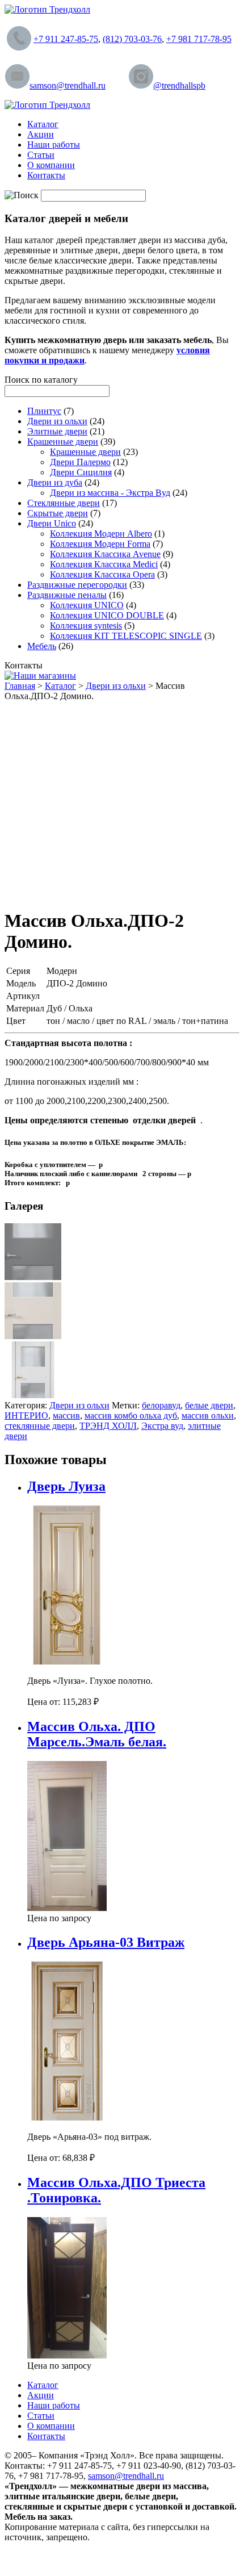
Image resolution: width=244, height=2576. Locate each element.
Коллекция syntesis (86, 626)
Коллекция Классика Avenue (105, 554)
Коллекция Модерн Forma (100, 544)
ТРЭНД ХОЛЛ (108, 1426)
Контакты (46, 175)
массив (66, 1415)
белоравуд (161, 1405)
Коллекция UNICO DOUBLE (107, 615)
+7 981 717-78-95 (199, 39)
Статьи (41, 155)
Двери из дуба (55, 482)
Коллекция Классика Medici (104, 564)
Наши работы (54, 145)
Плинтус (44, 411)
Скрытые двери (58, 513)
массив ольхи (208, 1415)
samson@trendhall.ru (68, 85)
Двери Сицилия (81, 472)
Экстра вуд (162, 1426)
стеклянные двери (40, 1426)
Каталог (43, 124)
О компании (51, 165)
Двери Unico (52, 523)
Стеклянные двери (64, 503)
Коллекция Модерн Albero (101, 534)
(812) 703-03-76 (132, 39)
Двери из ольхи (57, 421)
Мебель (42, 646)
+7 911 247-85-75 (66, 39)
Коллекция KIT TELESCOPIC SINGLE (126, 636)
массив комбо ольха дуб (131, 1415)
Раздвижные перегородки (77, 585)
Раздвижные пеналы (67, 595)
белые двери (209, 1405)
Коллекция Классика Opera (102, 574)
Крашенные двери (63, 442)
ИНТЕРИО (26, 1415)
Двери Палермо (80, 462)
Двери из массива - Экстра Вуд (110, 493)
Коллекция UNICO (87, 605)
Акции (41, 134)
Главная (20, 686)
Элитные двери (57, 431)
